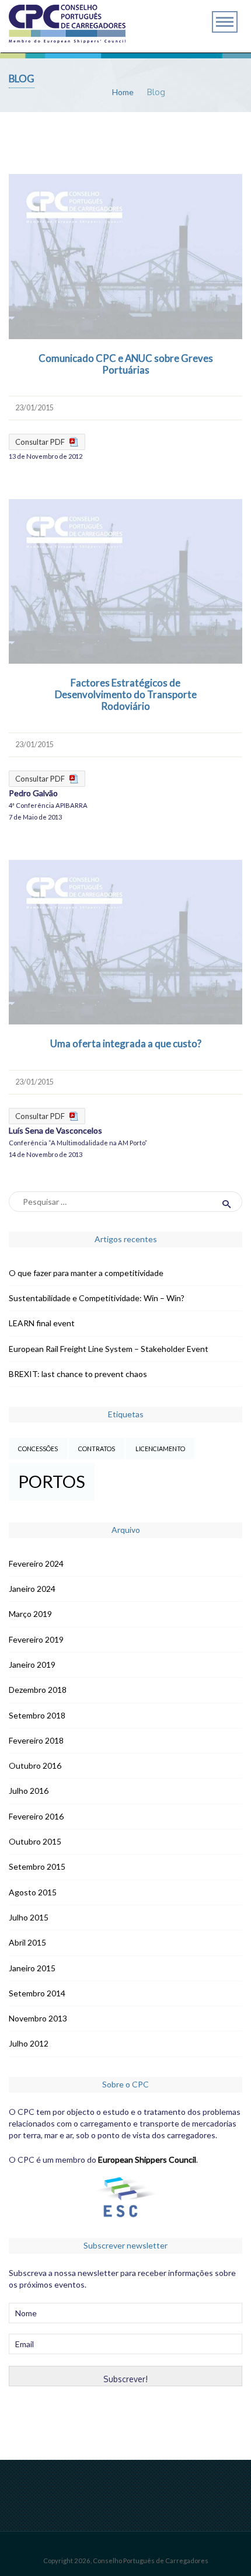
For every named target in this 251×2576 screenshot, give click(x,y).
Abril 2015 (27, 1942)
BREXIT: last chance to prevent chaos (78, 1374)
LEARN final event (42, 1323)
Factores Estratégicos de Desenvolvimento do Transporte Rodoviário (126, 694)
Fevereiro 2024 (36, 1564)
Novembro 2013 (38, 2018)
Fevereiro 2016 (36, 1816)
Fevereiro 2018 (36, 1740)
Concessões (38, 1449)
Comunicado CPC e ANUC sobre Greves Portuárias (126, 364)
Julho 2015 (29, 1917)
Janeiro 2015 (32, 1968)
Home (123, 92)
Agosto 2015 (33, 1892)
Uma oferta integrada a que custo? (126, 1043)
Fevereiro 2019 (36, 1639)
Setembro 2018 (37, 1715)
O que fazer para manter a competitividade (86, 1273)
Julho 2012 (29, 2043)
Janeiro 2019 (32, 1665)
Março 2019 (30, 1614)
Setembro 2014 (37, 1993)
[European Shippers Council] (126, 2212)
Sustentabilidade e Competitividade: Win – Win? (97, 1298)
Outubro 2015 (35, 1841)
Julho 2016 (29, 1791)
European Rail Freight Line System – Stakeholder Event (109, 1349)
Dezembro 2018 (38, 1690)
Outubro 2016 (35, 1765)
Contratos (97, 1449)
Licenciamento (160, 1449)
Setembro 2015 (37, 1866)
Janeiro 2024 (32, 1589)
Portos (52, 1481)
